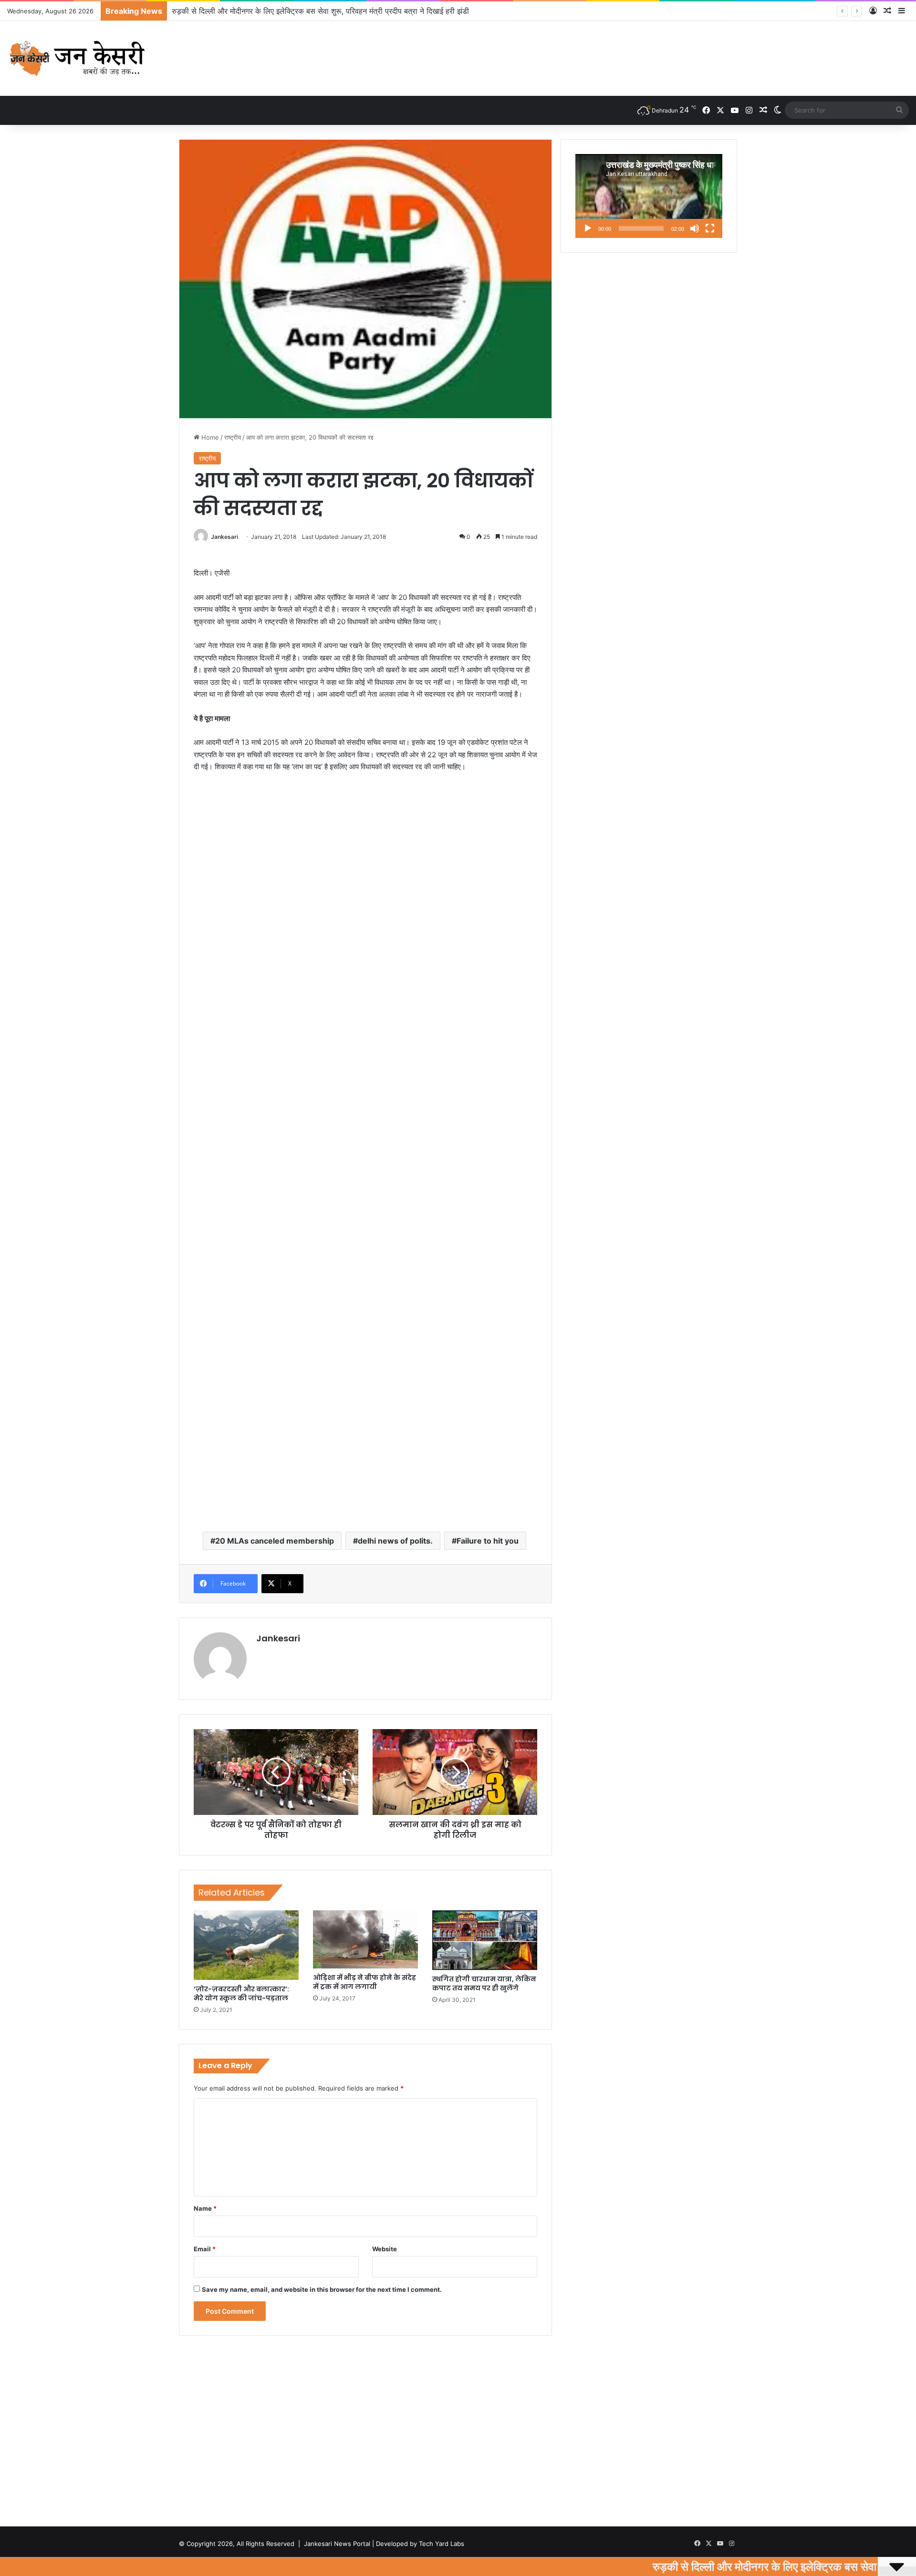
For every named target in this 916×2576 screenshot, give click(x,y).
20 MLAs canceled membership (275, 1541)
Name (205, 2208)
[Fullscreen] (710, 228)
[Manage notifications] (894, 2555)
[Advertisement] (365, 852)
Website (385, 2249)
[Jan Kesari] (78, 58)
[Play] (588, 228)
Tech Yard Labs (442, 2544)
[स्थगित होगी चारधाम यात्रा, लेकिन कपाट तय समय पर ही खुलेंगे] (485, 1940)
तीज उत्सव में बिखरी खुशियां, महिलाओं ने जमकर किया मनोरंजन (258, 11)
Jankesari (224, 537)
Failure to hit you (488, 1541)
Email (205, 2249)
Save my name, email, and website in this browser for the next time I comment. (322, 2289)
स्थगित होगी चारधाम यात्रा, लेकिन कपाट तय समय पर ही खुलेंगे (484, 1984)
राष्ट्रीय (233, 437)
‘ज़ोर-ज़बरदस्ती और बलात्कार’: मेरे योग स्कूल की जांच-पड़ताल (241, 1994)
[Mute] (695, 228)
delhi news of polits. (395, 1541)
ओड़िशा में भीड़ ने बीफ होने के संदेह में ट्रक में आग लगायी (364, 1982)
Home (209, 437)
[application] (649, 196)
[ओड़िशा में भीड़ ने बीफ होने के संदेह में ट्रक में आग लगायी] (365, 1939)
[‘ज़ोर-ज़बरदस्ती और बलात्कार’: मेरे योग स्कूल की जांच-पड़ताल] (246, 1945)
